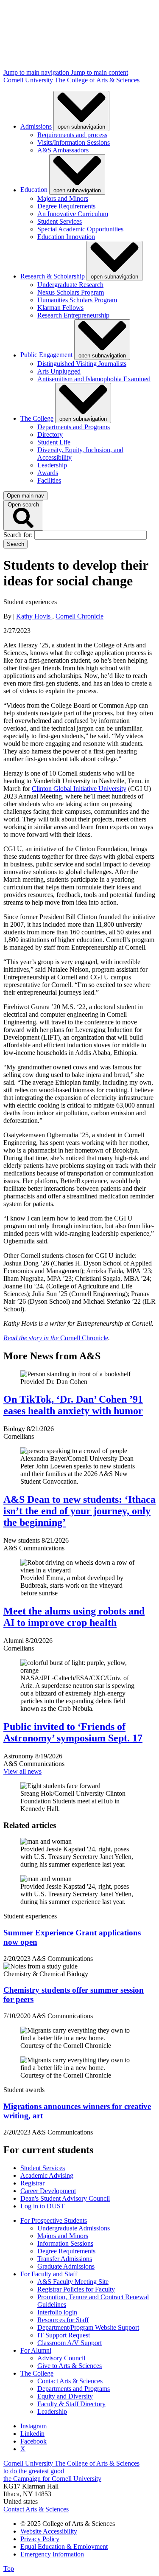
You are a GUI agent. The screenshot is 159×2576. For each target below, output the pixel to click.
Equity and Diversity (65, 2396)
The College (37, 418)
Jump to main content (99, 72)
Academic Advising (47, 2175)
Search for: (19, 535)
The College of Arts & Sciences (97, 80)
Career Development (48, 2191)
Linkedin (32, 2434)
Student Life (54, 442)
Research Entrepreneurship (73, 315)
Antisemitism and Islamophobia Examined (94, 379)
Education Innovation (66, 237)
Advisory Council (61, 2358)
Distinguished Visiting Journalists (82, 364)
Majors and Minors (63, 198)
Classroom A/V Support (70, 2343)
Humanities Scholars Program (77, 300)
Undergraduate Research (70, 285)
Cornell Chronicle (79, 616)
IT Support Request (64, 2335)
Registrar (32, 2183)
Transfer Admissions (65, 2259)
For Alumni (36, 2350)
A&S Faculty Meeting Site (73, 2282)
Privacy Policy (40, 2539)
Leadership (52, 465)
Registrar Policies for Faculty (76, 2289)
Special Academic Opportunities (80, 229)
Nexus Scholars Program (71, 292)
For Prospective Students (54, 2220)
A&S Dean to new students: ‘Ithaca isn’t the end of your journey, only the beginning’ (79, 1511)
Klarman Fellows (60, 308)
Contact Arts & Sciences (70, 2381)
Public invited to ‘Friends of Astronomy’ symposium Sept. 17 (73, 1732)
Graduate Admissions (66, 2266)
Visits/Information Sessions (74, 142)
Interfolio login (57, 2312)
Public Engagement (46, 355)
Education (34, 190)
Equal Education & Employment (64, 2546)
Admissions (36, 126)
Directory (50, 434)
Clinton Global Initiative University (79, 789)
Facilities (49, 480)
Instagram (33, 2426)
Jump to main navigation (37, 72)
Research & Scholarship (53, 276)
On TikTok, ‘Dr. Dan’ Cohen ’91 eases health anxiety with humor (73, 1405)
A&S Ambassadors (63, 150)
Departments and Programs (74, 427)
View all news (22, 1771)
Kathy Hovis (34, 616)
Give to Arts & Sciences (70, 2366)
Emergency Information (52, 2554)
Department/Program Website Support (88, 2327)
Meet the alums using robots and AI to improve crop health (74, 1617)
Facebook (33, 2441)
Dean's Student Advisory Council (65, 2198)
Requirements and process (72, 135)
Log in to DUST (43, 2206)
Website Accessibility (49, 2531)
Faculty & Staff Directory (71, 2404)
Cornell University (29, 80)
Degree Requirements (66, 206)
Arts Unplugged (59, 371)
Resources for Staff (63, 2320)
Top (9, 2569)
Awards (48, 473)
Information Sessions (65, 2243)
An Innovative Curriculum (73, 214)
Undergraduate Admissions (74, 2228)
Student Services (60, 221)
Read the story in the (32, 1338)
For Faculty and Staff (49, 2274)
